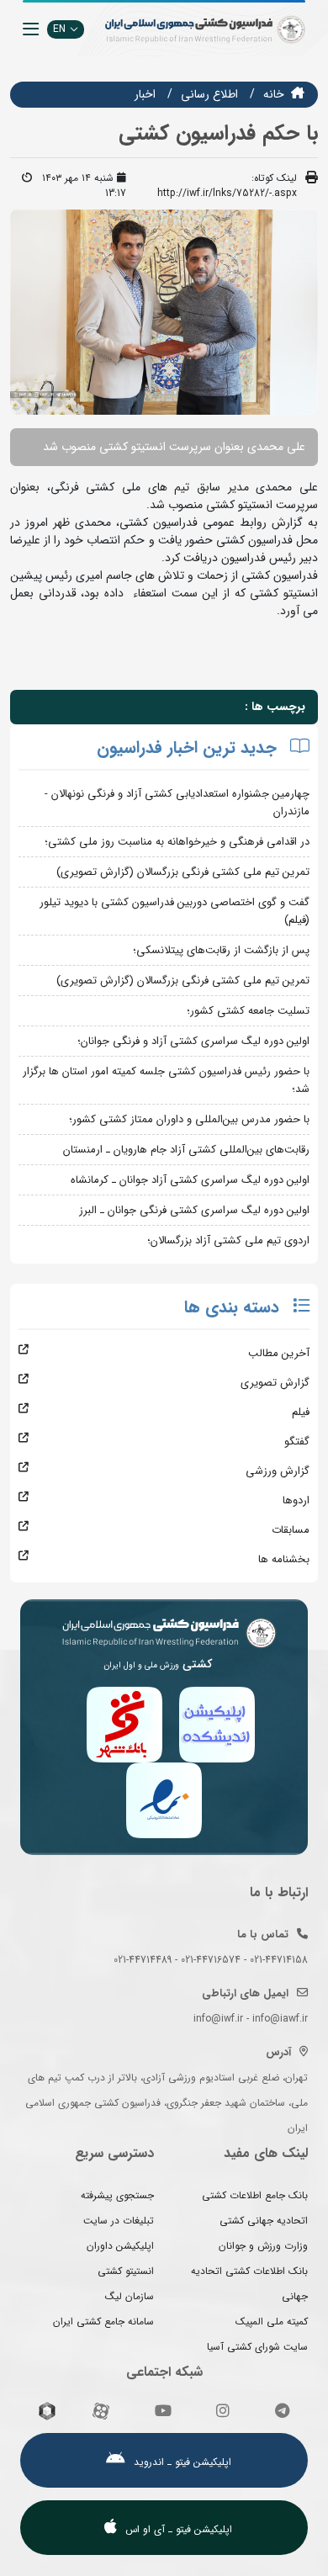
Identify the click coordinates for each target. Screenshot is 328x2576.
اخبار (145, 94)
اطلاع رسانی (209, 94)
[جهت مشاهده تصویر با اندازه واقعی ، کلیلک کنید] (164, 311)
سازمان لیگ (130, 2296)
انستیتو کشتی (126, 2271)
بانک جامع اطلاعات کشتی (255, 2195)
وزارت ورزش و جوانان (263, 2246)
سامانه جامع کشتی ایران (103, 2322)
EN (59, 29)
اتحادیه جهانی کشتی (264, 2221)
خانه (274, 94)
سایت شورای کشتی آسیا (257, 2347)
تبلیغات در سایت (119, 2221)
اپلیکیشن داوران (120, 2246)
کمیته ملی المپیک (272, 2322)
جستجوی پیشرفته (117, 2195)
